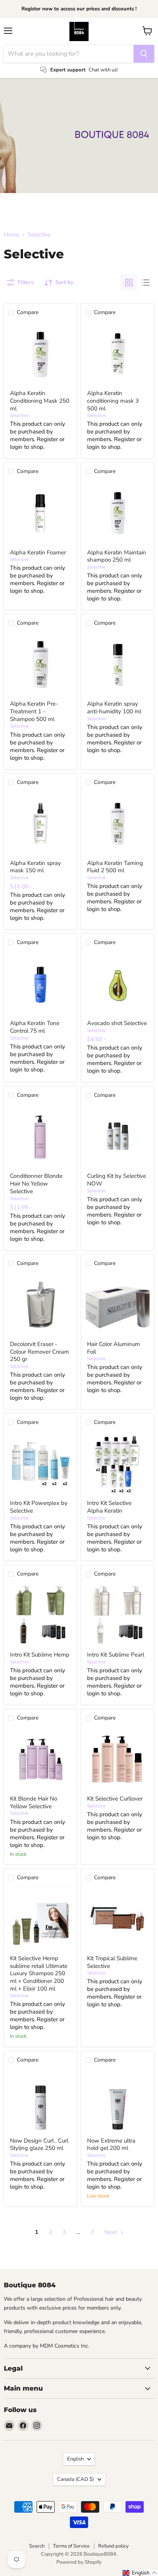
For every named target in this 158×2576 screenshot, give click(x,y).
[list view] (146, 283)
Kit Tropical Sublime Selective (112, 1962)
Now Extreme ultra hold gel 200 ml (111, 2144)
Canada (76, 2479)
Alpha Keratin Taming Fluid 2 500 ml (115, 867)
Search (37, 2546)
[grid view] (129, 283)
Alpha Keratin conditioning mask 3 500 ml (113, 401)
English (75, 2459)
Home (12, 235)
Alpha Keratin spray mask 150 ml (35, 867)
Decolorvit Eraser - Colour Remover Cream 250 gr (39, 1352)
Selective (19, 415)
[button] (140, 2573)
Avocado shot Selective (117, 1023)
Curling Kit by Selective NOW (117, 1180)
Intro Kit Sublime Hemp (40, 1655)
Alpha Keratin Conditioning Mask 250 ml (40, 401)
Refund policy (114, 2546)
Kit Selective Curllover (115, 1799)
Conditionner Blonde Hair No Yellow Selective (36, 1183)
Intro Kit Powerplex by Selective (39, 1507)
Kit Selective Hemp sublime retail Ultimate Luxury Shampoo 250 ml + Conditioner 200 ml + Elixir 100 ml (39, 1973)
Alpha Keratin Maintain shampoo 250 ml (117, 556)
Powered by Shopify (79, 2562)
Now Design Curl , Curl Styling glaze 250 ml (39, 2144)
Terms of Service (71, 2546)
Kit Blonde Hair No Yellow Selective (34, 1802)
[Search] (144, 54)
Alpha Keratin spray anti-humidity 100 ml (114, 708)
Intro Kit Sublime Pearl (116, 1655)
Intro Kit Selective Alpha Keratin (109, 1507)
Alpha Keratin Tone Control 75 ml (35, 1027)
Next (111, 2232)
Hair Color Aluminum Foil (114, 1348)
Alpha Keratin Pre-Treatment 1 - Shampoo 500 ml (34, 711)
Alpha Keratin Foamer (38, 552)
